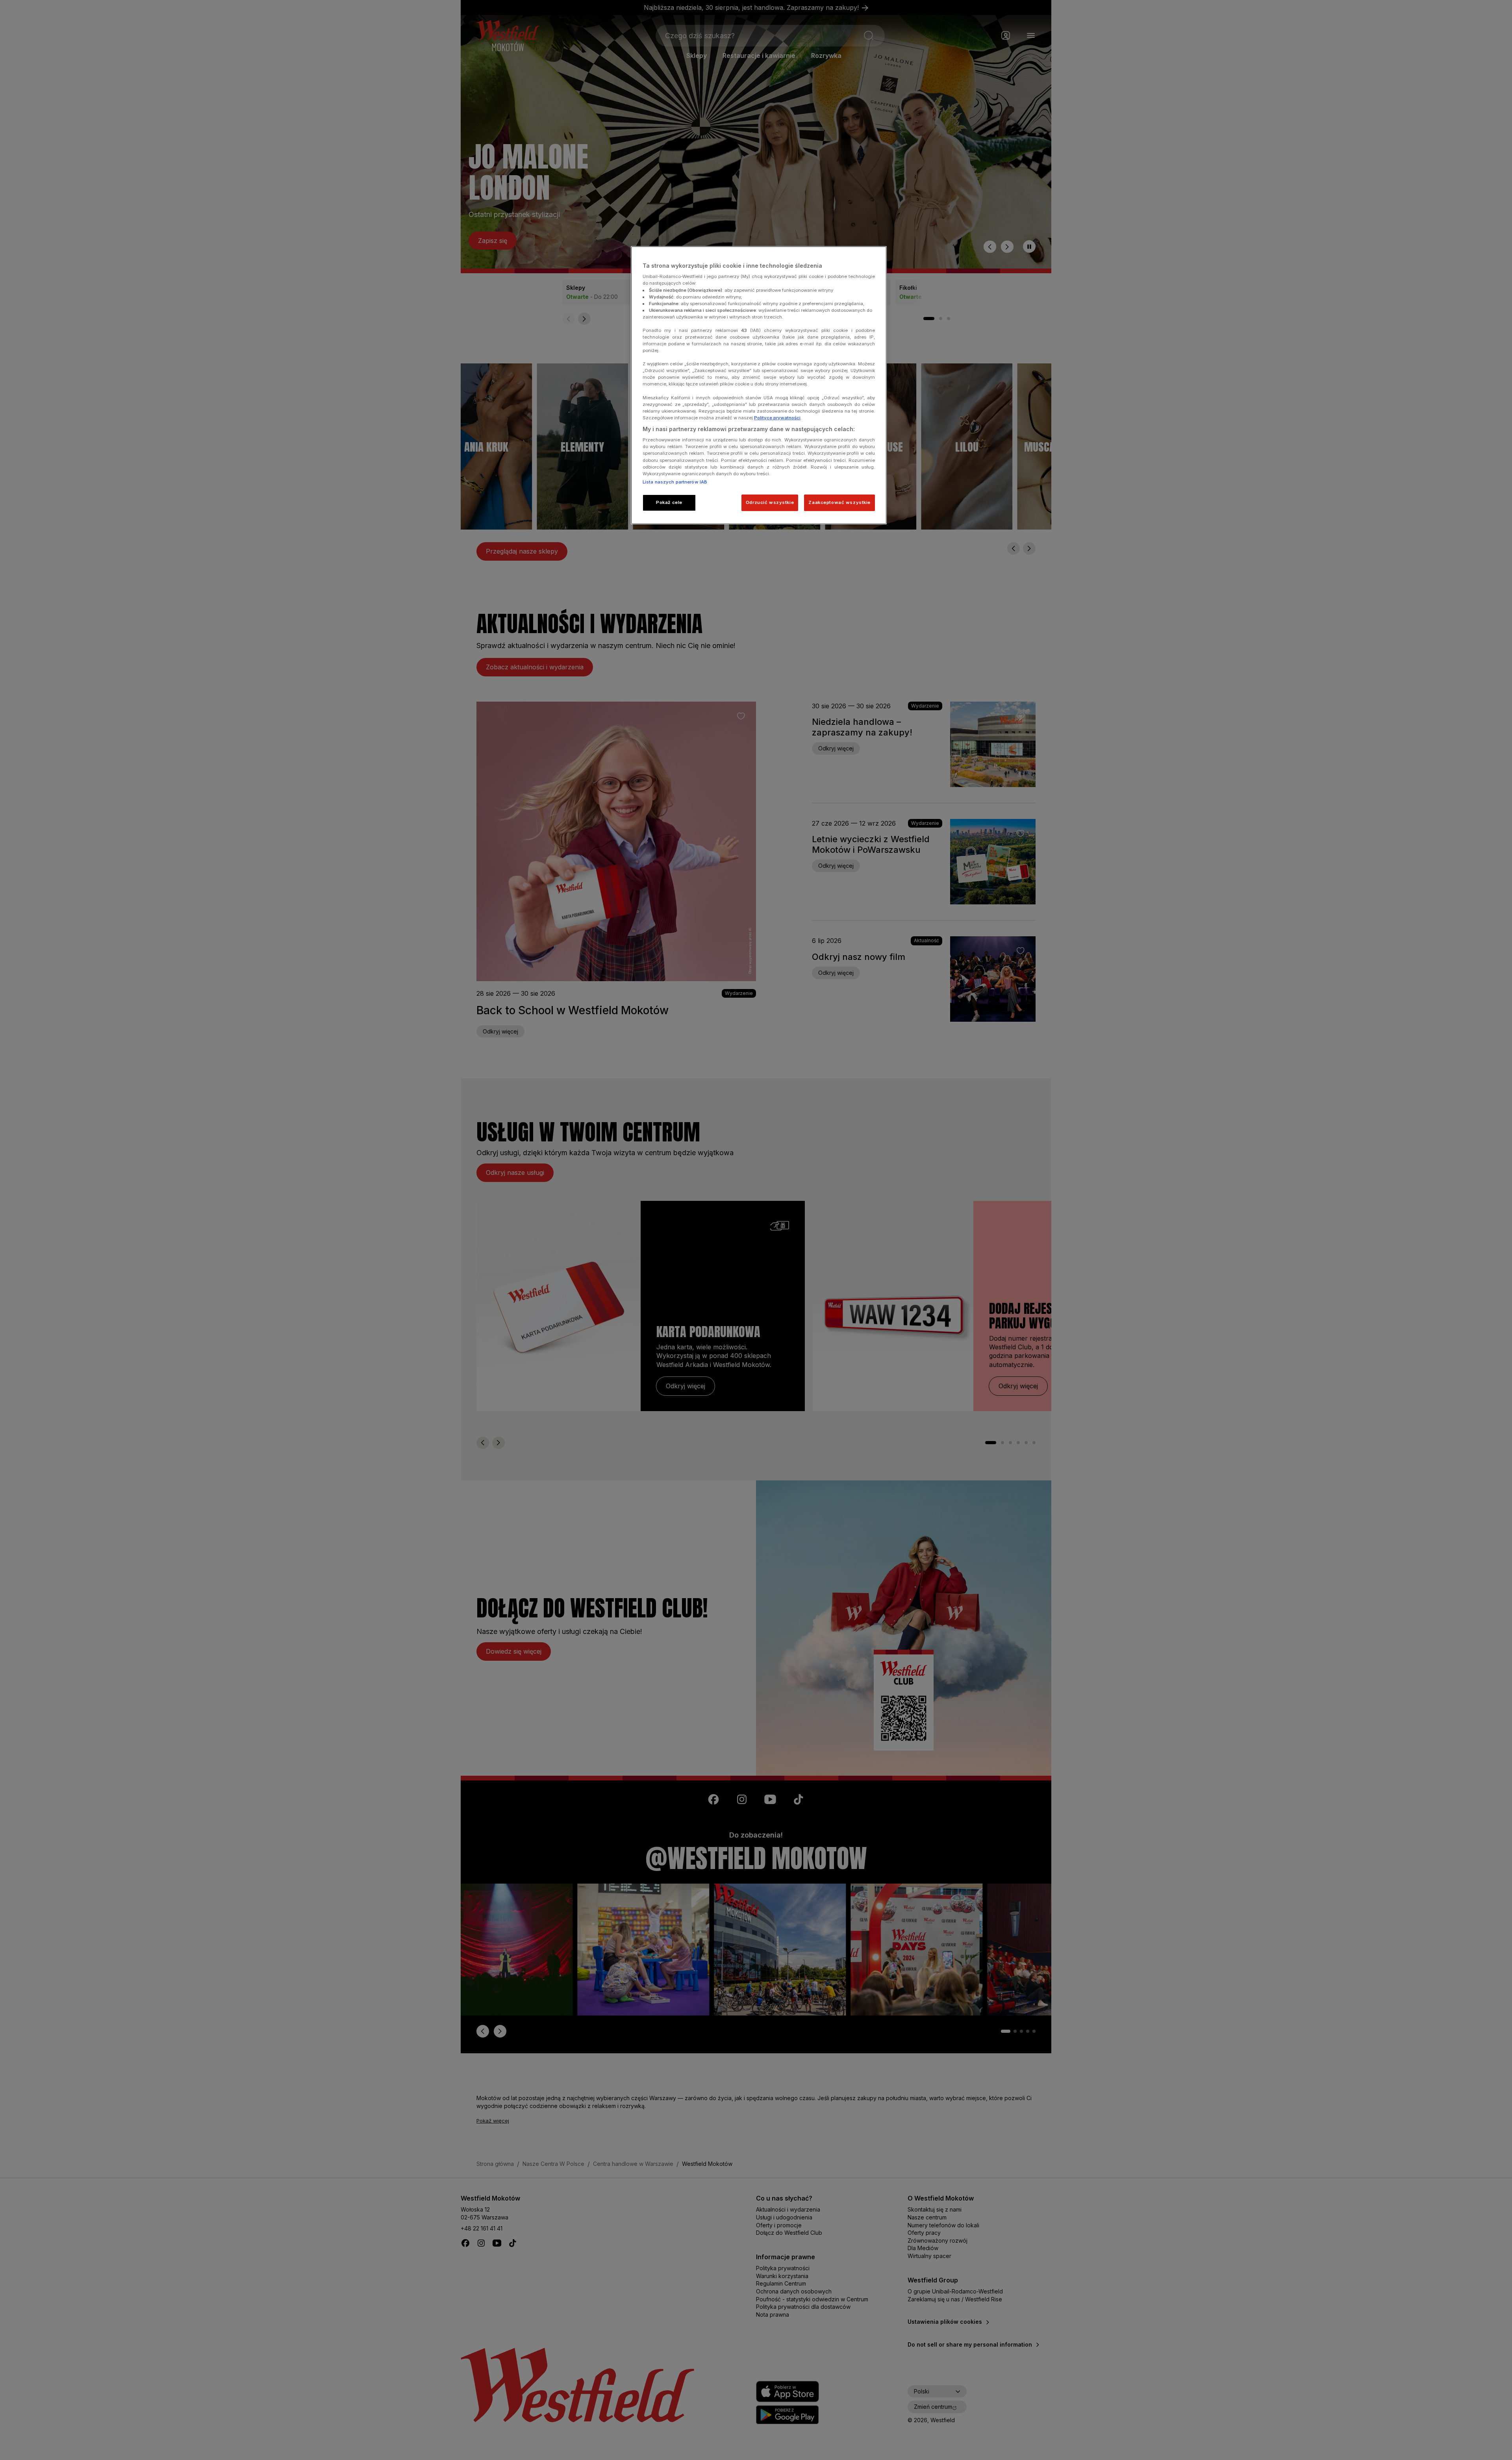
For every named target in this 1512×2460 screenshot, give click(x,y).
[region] (759, 385)
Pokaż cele (669, 502)
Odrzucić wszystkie (770, 502)
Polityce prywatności (777, 418)
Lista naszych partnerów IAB (675, 482)
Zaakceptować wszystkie (839, 502)
